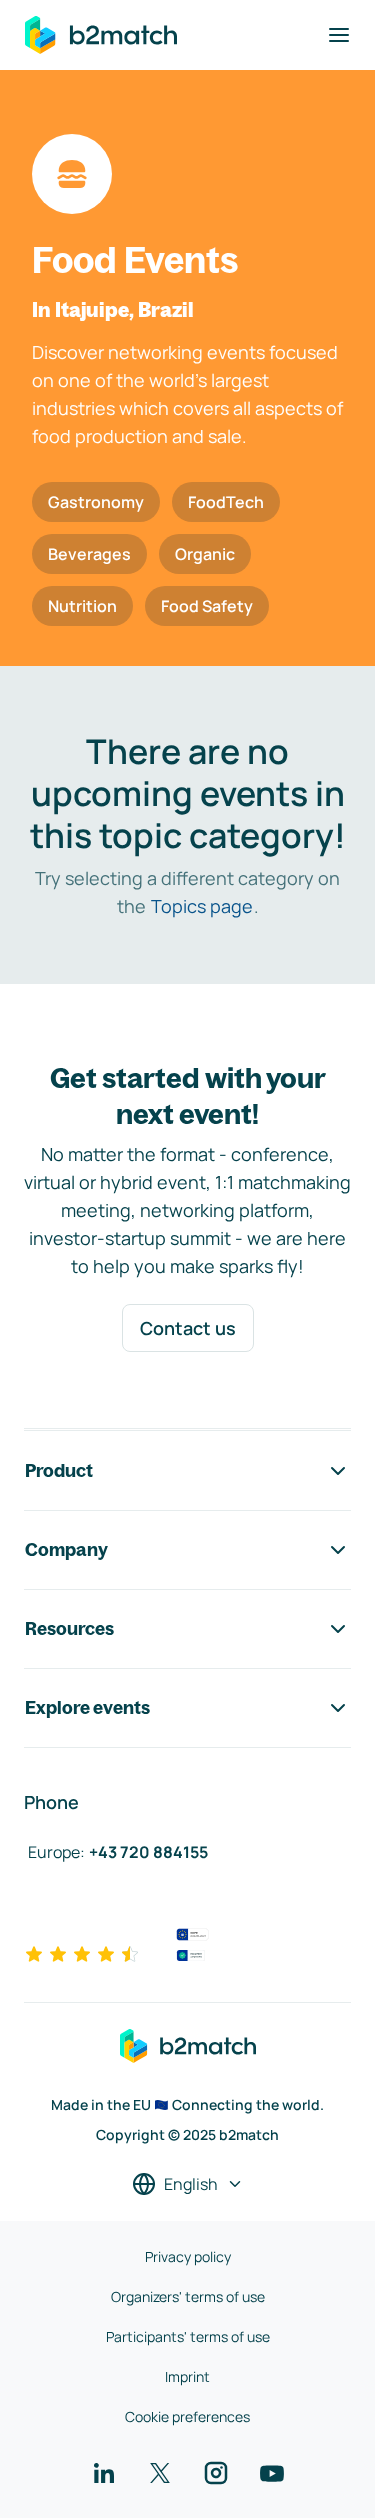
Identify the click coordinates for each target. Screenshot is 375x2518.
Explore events (87, 1707)
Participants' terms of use (188, 2336)
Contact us (188, 1328)
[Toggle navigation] (339, 35)
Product (59, 1470)
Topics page (202, 906)
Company (66, 1549)
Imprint (187, 2376)
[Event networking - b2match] (101, 35)
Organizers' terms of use (188, 2296)
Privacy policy (188, 2256)
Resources (69, 1628)
